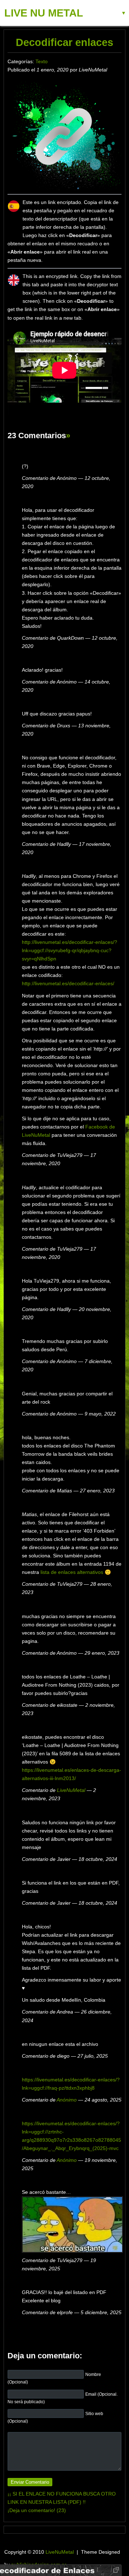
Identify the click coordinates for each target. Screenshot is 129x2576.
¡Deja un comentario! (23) (37, 2510)
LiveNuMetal (71, 1790)
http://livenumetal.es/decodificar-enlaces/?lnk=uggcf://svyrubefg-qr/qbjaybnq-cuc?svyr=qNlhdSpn (70, 950)
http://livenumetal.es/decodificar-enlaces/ (68, 983)
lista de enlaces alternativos (72, 1572)
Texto (42, 61)
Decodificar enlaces (64, 42)
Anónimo (67, 2100)
